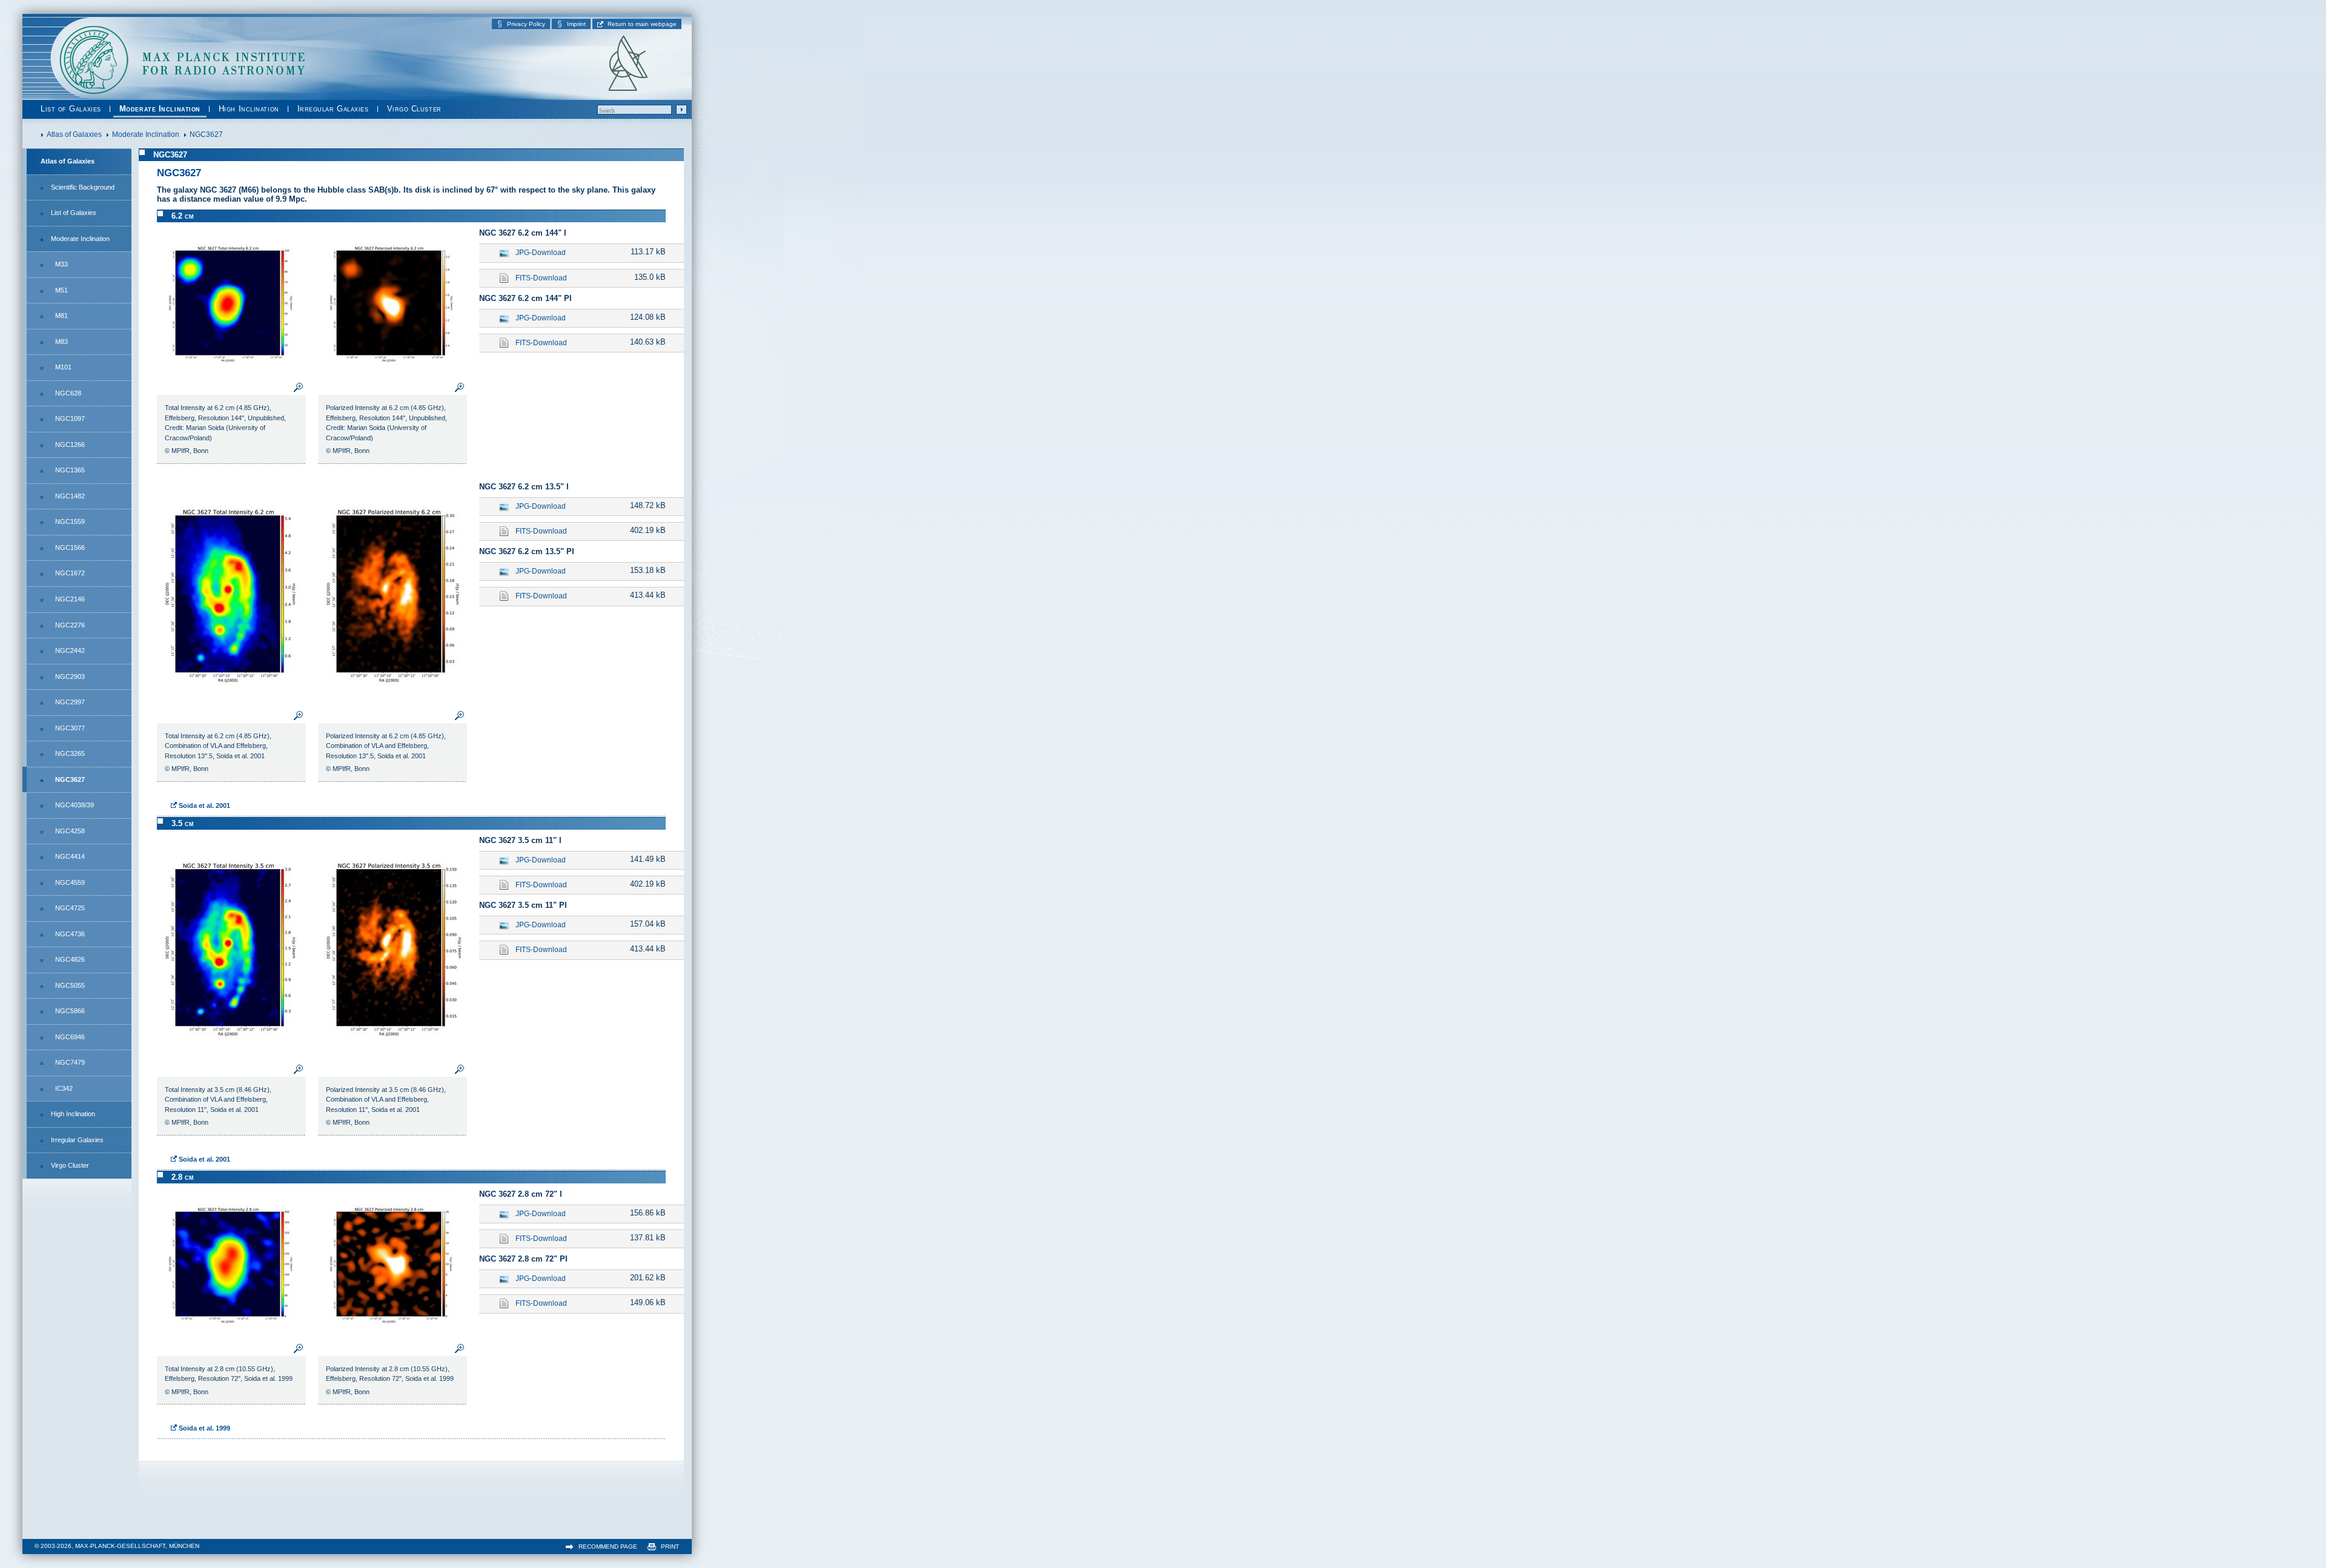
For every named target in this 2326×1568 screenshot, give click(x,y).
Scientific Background (83, 187)
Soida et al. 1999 (204, 1428)
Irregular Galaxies (333, 109)
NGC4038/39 (75, 805)
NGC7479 (70, 1062)
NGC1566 (70, 547)
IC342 (64, 1088)
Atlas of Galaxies (68, 161)
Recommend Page (608, 1546)
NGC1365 (70, 470)
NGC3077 (70, 728)
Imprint (576, 24)
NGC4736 (70, 934)
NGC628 (68, 393)
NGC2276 (70, 625)
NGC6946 (70, 1037)
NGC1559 (70, 521)
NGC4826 (70, 959)
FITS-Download (541, 278)
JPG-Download (541, 253)
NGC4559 (70, 882)
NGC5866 (70, 1011)
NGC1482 (70, 496)
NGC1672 (70, 573)
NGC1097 (70, 418)
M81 (61, 316)
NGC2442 (70, 650)
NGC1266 (70, 445)
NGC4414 (70, 856)
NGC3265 (70, 753)
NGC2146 (70, 599)
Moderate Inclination (160, 109)
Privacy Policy (526, 24)
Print (670, 1546)
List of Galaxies (71, 109)
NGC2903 (70, 676)
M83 (61, 342)
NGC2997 (70, 702)
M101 (63, 367)
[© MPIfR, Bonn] (231, 375)
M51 (61, 290)
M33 (61, 264)
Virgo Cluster (414, 109)
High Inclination (249, 109)
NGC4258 (70, 831)
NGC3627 (70, 779)
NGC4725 (70, 908)
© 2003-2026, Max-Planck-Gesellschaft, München (117, 1546)
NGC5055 (70, 985)
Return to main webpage (642, 24)
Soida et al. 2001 (204, 806)
